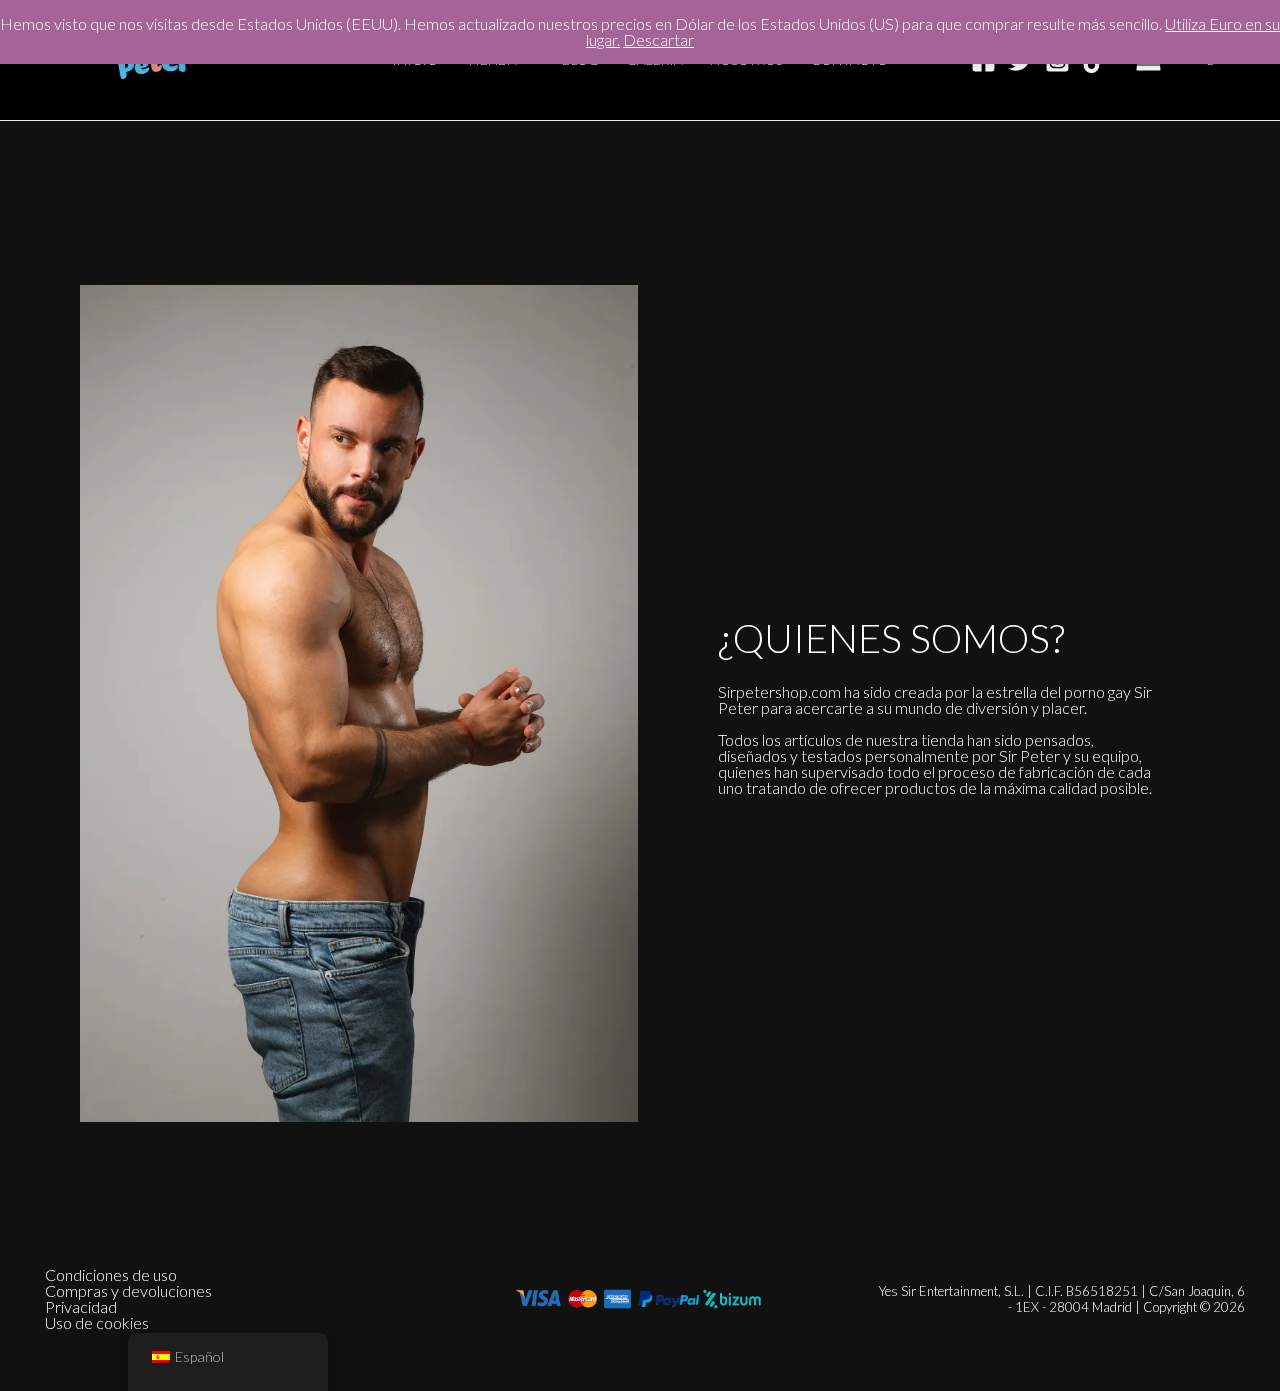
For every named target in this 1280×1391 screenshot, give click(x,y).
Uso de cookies (97, 1323)
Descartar (658, 39)
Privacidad (81, 1307)
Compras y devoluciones (128, 1291)
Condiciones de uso (111, 1275)
